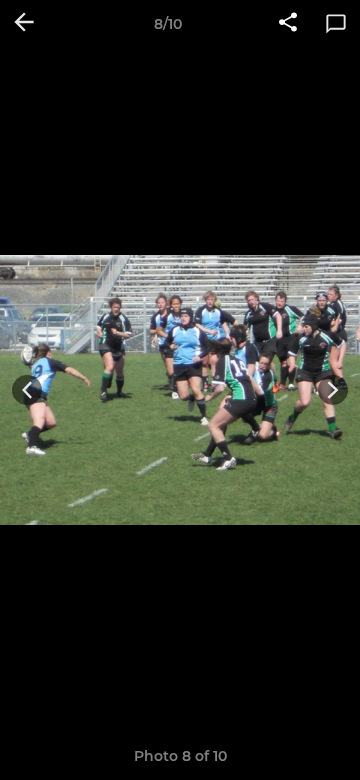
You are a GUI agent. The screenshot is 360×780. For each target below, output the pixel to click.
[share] (288, 24)
